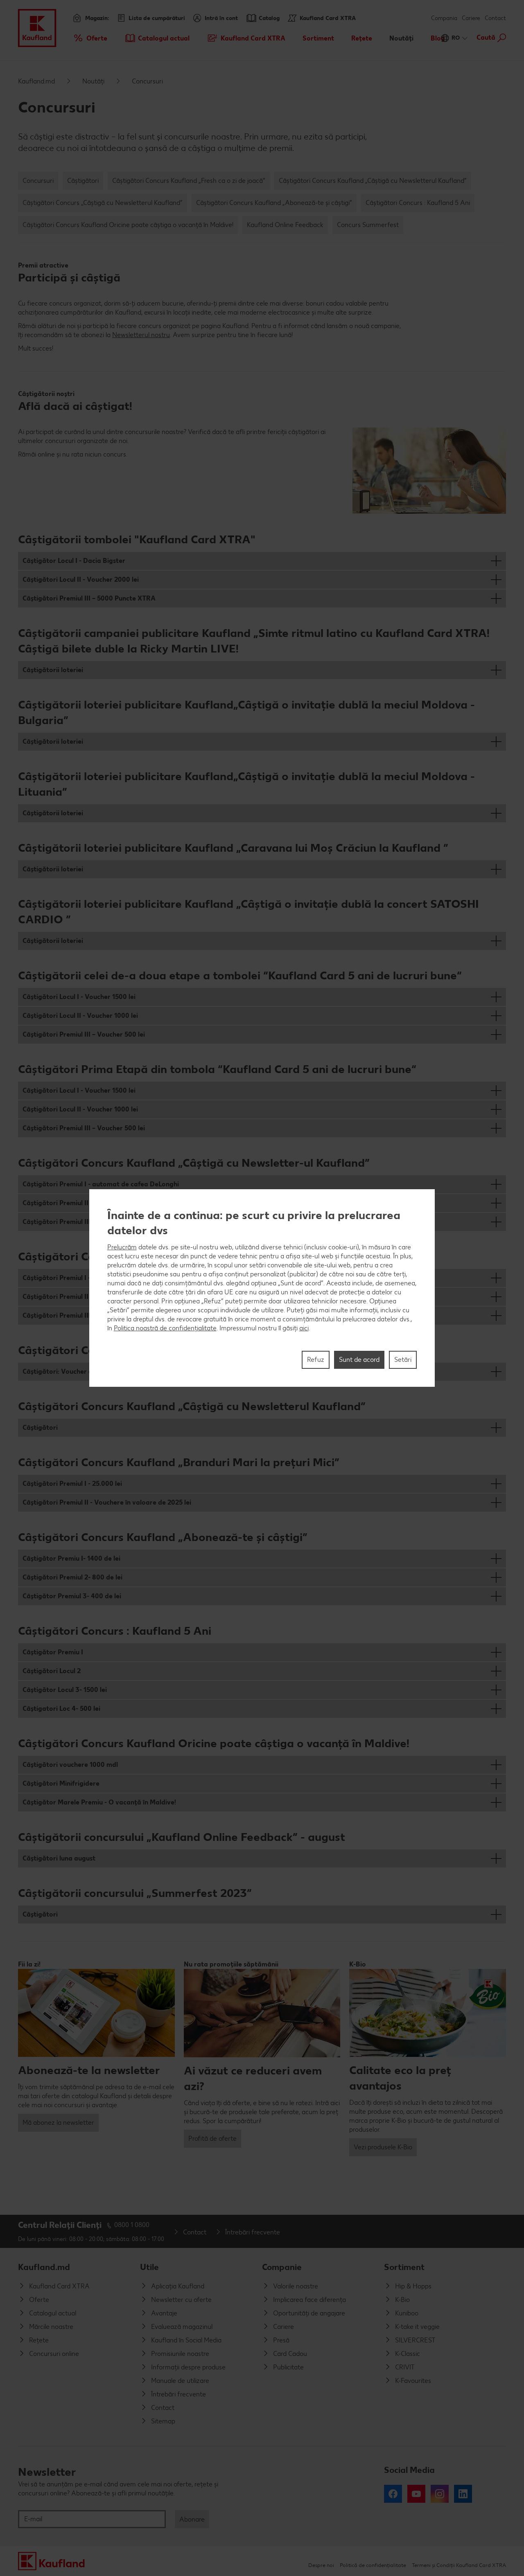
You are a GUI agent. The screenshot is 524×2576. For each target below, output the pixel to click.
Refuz (316, 1360)
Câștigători (83, 181)
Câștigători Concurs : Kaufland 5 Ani (418, 203)
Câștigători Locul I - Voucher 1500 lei (79, 997)
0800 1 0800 (132, 2225)
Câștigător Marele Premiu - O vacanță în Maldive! (99, 1802)
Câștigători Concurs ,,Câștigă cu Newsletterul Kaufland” (103, 203)
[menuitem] (90, 38)
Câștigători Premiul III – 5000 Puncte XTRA (89, 598)
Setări (403, 1360)
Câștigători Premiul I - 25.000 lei (72, 1484)
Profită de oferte (212, 2138)
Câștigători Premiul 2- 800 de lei (72, 1577)
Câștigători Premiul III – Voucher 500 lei (84, 1034)
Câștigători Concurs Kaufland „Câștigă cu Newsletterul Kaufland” (373, 181)
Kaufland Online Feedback (285, 225)
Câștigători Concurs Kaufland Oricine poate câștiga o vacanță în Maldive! (128, 225)
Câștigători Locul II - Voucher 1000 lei (80, 1016)
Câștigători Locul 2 (52, 1671)
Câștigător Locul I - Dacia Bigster (74, 561)
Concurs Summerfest (368, 225)
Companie (282, 2267)
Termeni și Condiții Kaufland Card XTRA (459, 2565)
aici (304, 1328)
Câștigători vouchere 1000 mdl (70, 1765)
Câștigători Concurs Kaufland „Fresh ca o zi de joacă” (189, 181)
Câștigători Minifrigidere (61, 1783)
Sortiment (404, 2267)
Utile (149, 2267)
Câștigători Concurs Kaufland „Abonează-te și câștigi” (274, 203)
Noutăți (93, 81)
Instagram (440, 2494)
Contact (495, 18)
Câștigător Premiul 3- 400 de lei (72, 1596)
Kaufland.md (36, 81)
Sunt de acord (359, 1360)
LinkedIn (463, 2494)
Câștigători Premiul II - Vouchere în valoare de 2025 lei (107, 1502)
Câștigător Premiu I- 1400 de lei (71, 1558)
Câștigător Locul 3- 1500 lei (65, 1690)
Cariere (471, 18)
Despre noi (321, 2565)
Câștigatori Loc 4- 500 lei (61, 1709)
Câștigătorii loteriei (53, 670)
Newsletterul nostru (141, 335)
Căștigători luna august (59, 1858)
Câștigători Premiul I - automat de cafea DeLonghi (101, 1184)
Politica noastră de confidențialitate (165, 1328)
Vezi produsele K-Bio (383, 2147)
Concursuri (38, 181)
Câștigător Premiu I (53, 1652)
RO (456, 38)
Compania (444, 18)
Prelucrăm (122, 1247)
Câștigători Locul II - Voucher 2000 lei (81, 579)
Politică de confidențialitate (373, 2565)
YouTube (416, 2494)
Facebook (393, 2494)
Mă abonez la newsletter (58, 2123)
